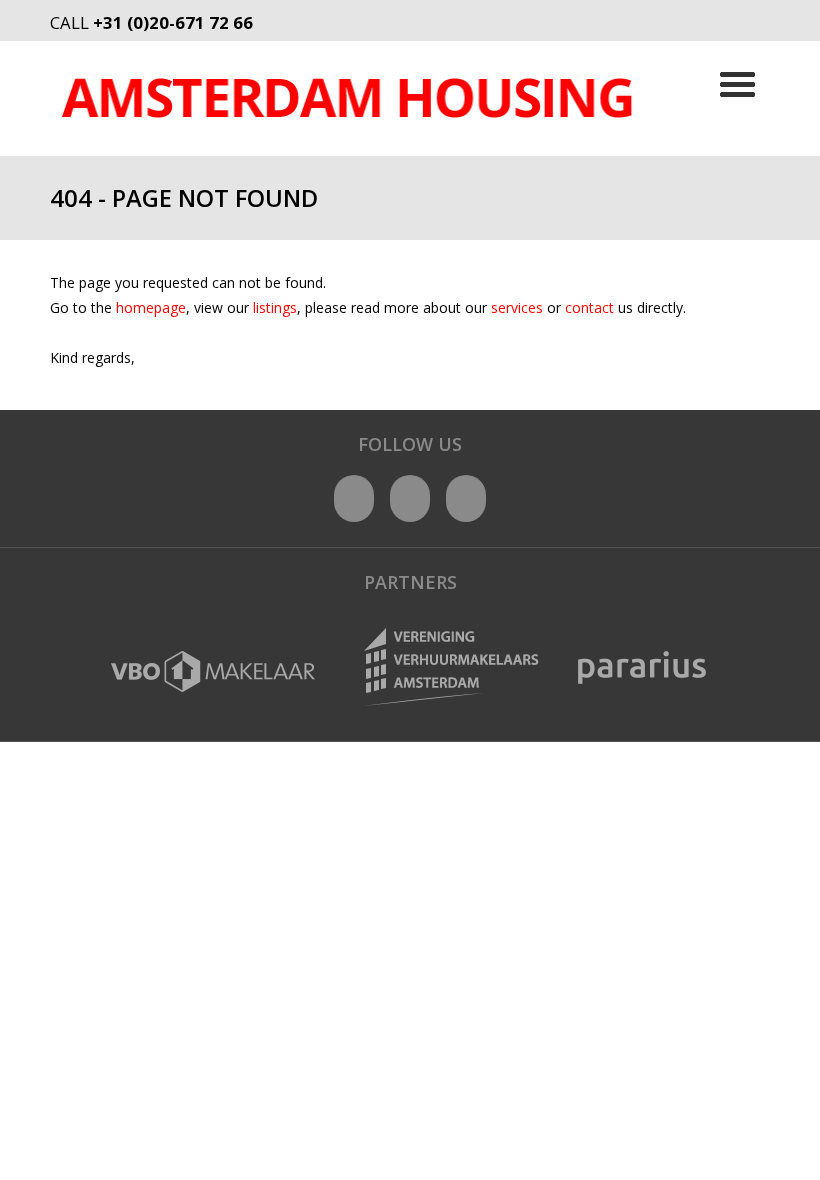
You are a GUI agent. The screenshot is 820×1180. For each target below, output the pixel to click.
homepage (151, 307)
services (519, 307)
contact (591, 307)
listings (275, 307)
